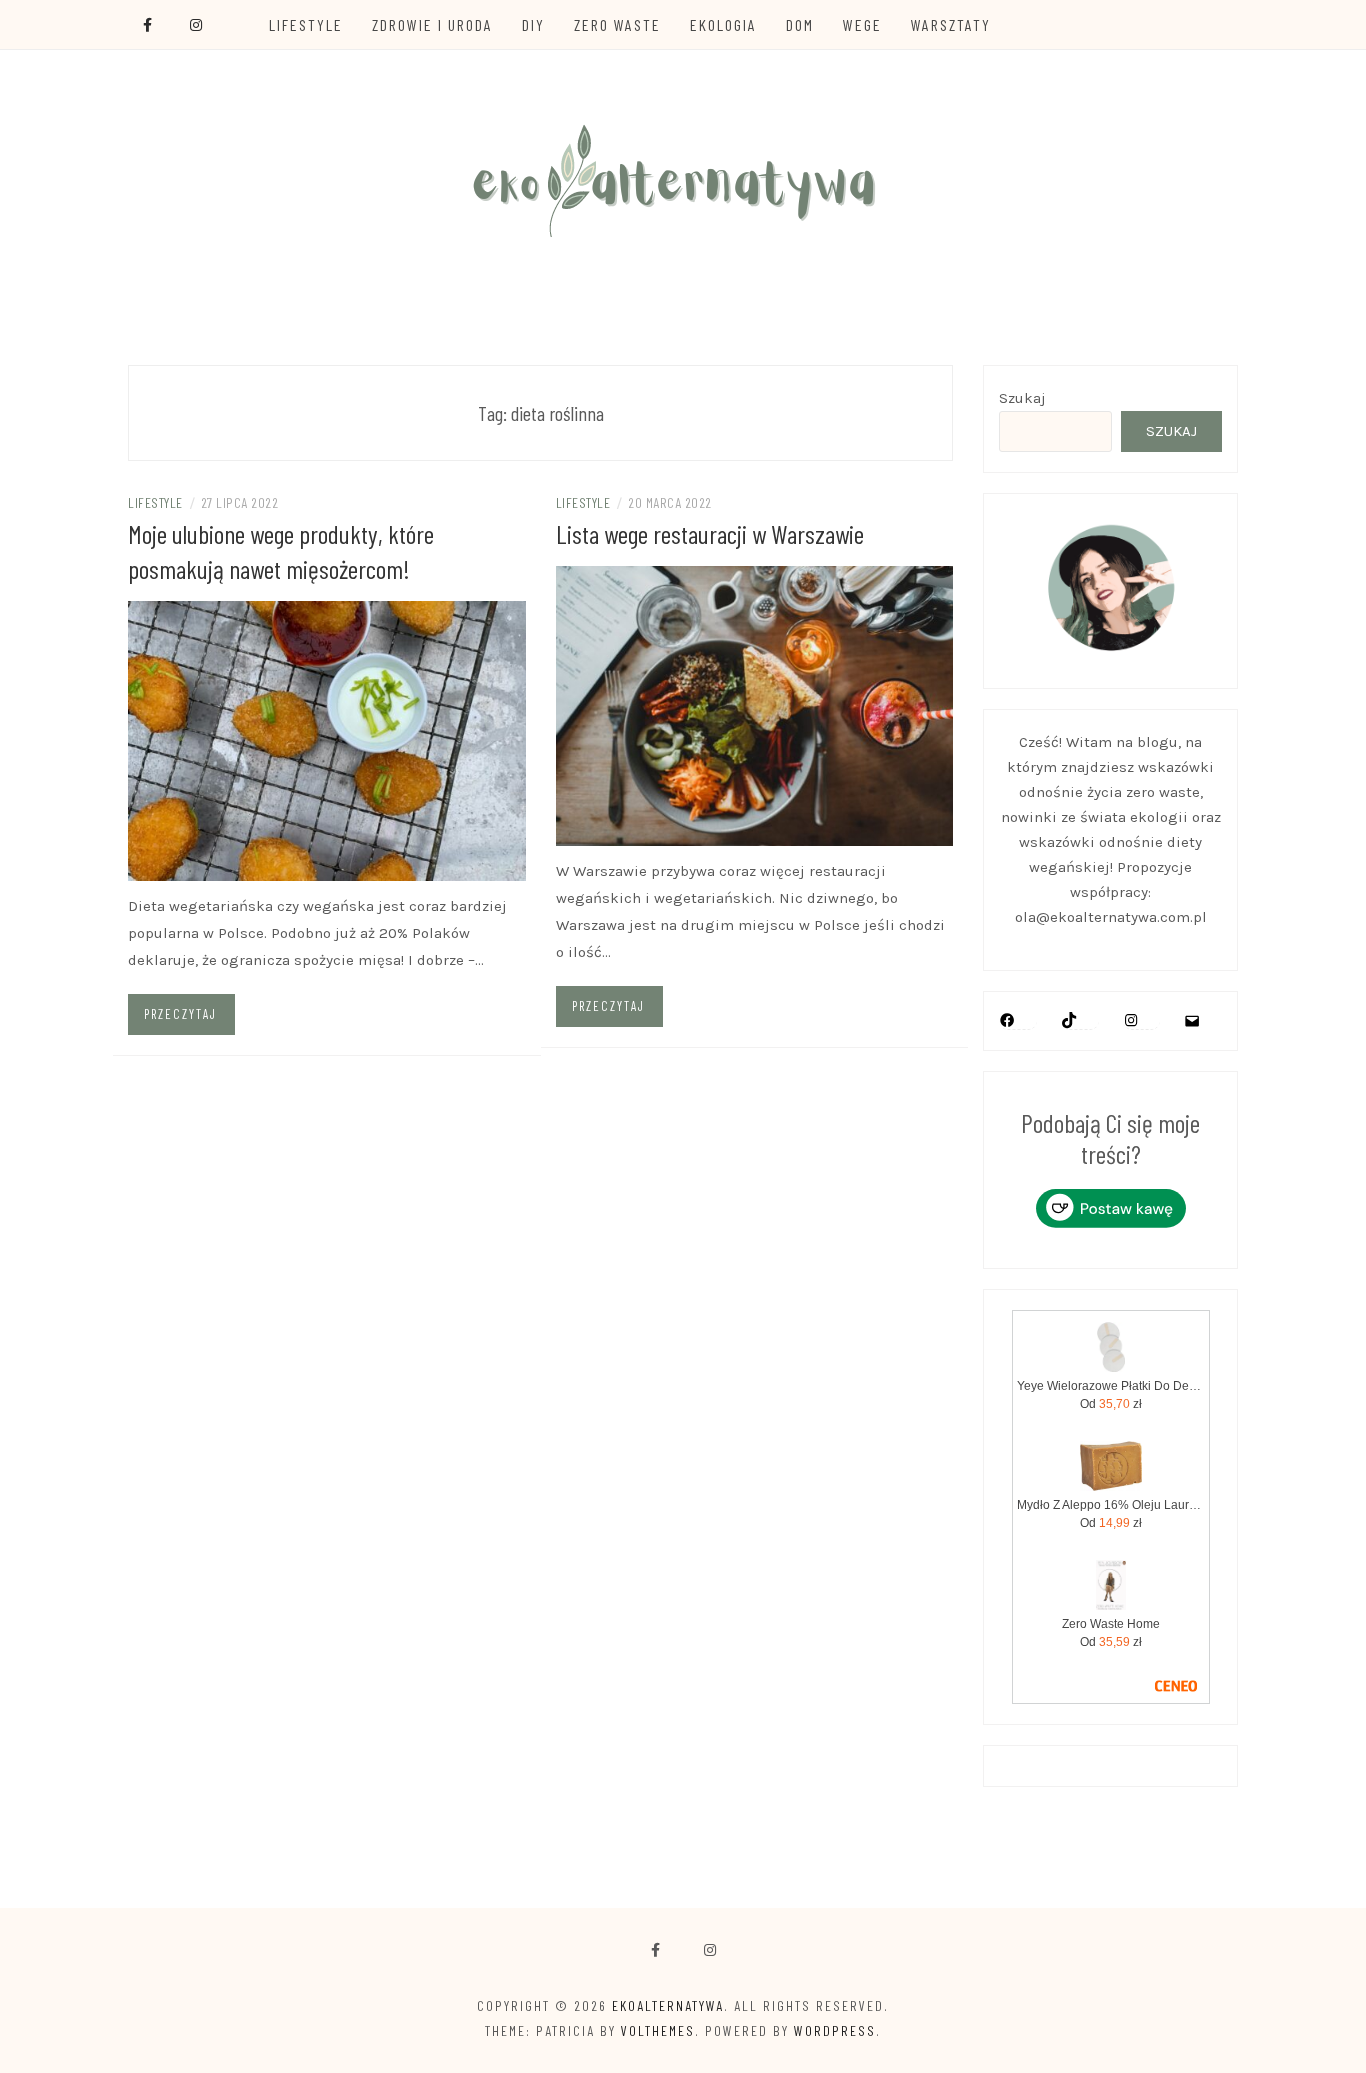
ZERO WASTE (617, 24)
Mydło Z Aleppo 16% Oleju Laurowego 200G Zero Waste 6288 (1111, 1505)
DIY (533, 24)
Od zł (1111, 1404)
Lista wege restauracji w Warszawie (710, 533)
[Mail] (1192, 1021)
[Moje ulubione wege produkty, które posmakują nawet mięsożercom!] (327, 740)
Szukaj (1022, 398)
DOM (800, 24)
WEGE (862, 24)
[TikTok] (1069, 1020)
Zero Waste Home (1111, 1624)
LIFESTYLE (306, 24)
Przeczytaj (180, 1014)
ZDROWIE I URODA (432, 24)
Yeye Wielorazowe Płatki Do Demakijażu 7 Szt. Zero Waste (1111, 1386)
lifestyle (155, 502)
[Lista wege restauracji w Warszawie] (755, 705)
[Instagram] (1131, 1020)
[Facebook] (655, 1950)
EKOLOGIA (723, 24)
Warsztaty (951, 24)
